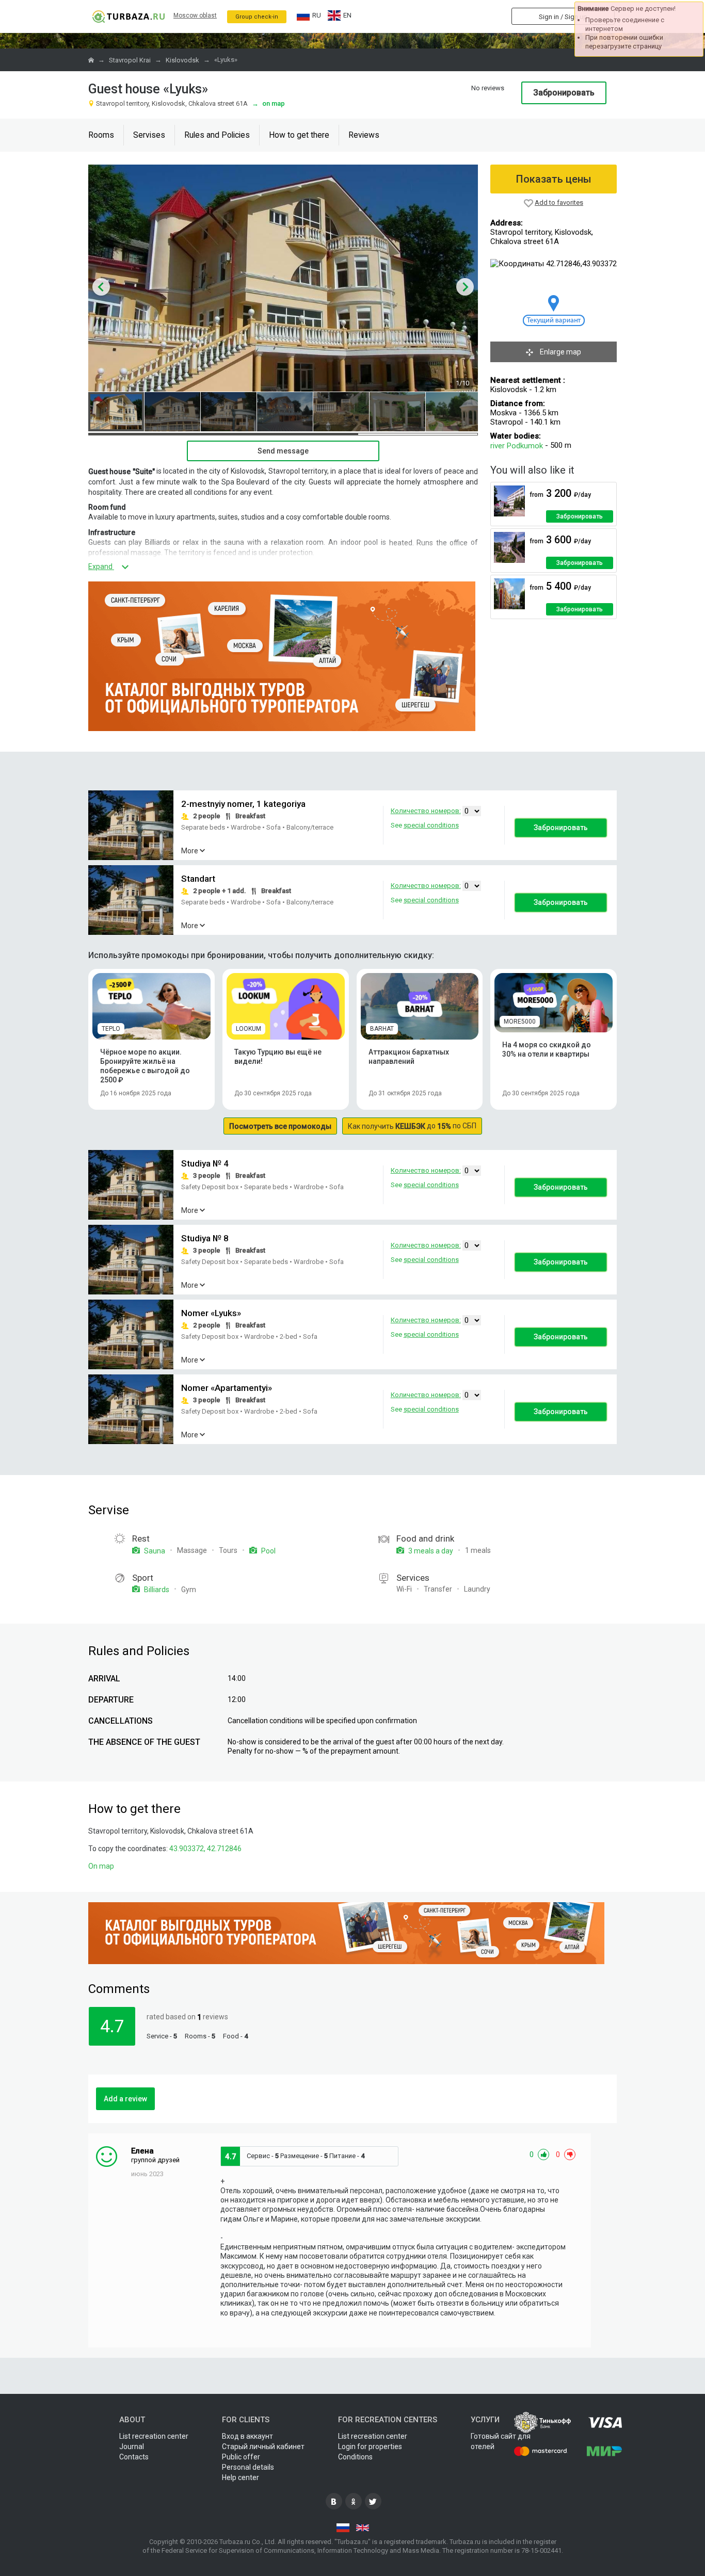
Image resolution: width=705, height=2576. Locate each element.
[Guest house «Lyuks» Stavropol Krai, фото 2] (172, 412)
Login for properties (370, 2447)
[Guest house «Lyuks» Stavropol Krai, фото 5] (341, 412)
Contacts (134, 2457)
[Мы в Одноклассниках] (354, 2501)
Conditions (355, 2457)
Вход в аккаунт (247, 2436)
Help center (241, 2477)
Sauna (154, 1551)
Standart (198, 879)
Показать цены (554, 179)
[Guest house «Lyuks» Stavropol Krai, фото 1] (116, 412)
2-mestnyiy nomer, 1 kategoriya (243, 804)
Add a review (125, 2099)
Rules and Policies (217, 135)
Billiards (156, 1590)
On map (268, 103)
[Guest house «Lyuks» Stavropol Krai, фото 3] (229, 412)
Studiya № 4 (205, 1164)
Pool (268, 1551)
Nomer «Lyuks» (211, 1314)
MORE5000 (520, 1022)
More (190, 851)
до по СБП (412, 1126)
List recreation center (154, 2436)
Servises (149, 135)
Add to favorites (559, 202)
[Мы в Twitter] (373, 2501)
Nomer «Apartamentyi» (227, 1388)
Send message (283, 451)
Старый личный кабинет (263, 2447)
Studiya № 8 (205, 1239)
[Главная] (92, 60)
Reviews (364, 135)
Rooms (101, 135)
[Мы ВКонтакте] (334, 2501)
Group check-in (257, 17)
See (425, 825)
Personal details (248, 2467)
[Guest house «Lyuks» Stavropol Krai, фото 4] (285, 412)
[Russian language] (343, 2528)
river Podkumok (517, 446)
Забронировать (564, 93)
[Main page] (128, 16)
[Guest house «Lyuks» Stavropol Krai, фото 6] (397, 412)
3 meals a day (430, 1551)
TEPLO (111, 1029)
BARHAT (382, 1029)
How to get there (299, 135)
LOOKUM (249, 1029)
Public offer (241, 2457)
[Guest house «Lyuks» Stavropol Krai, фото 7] (454, 412)
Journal (132, 2447)
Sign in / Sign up (563, 17)
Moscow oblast (195, 15)
